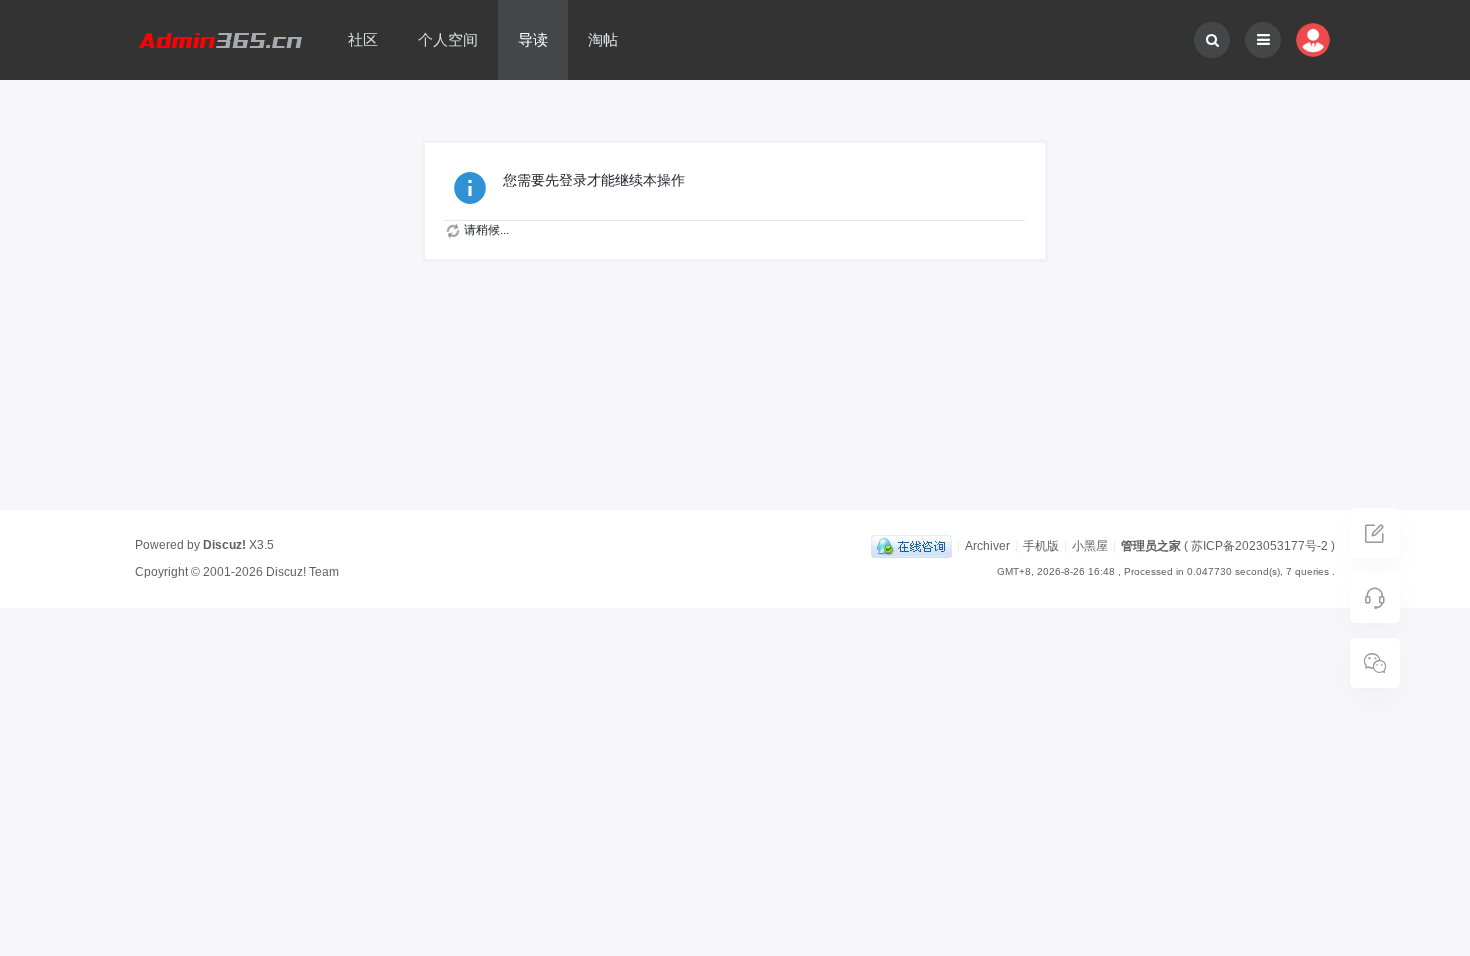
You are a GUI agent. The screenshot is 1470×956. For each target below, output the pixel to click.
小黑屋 (1090, 546)
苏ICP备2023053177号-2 (1259, 546)
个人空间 (448, 39)
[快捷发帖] (1375, 538)
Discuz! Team (302, 572)
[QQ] (911, 546)
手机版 (1041, 546)
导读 (533, 39)
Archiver (987, 546)
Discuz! (224, 545)
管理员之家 (1151, 546)
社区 (363, 39)
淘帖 (603, 39)
